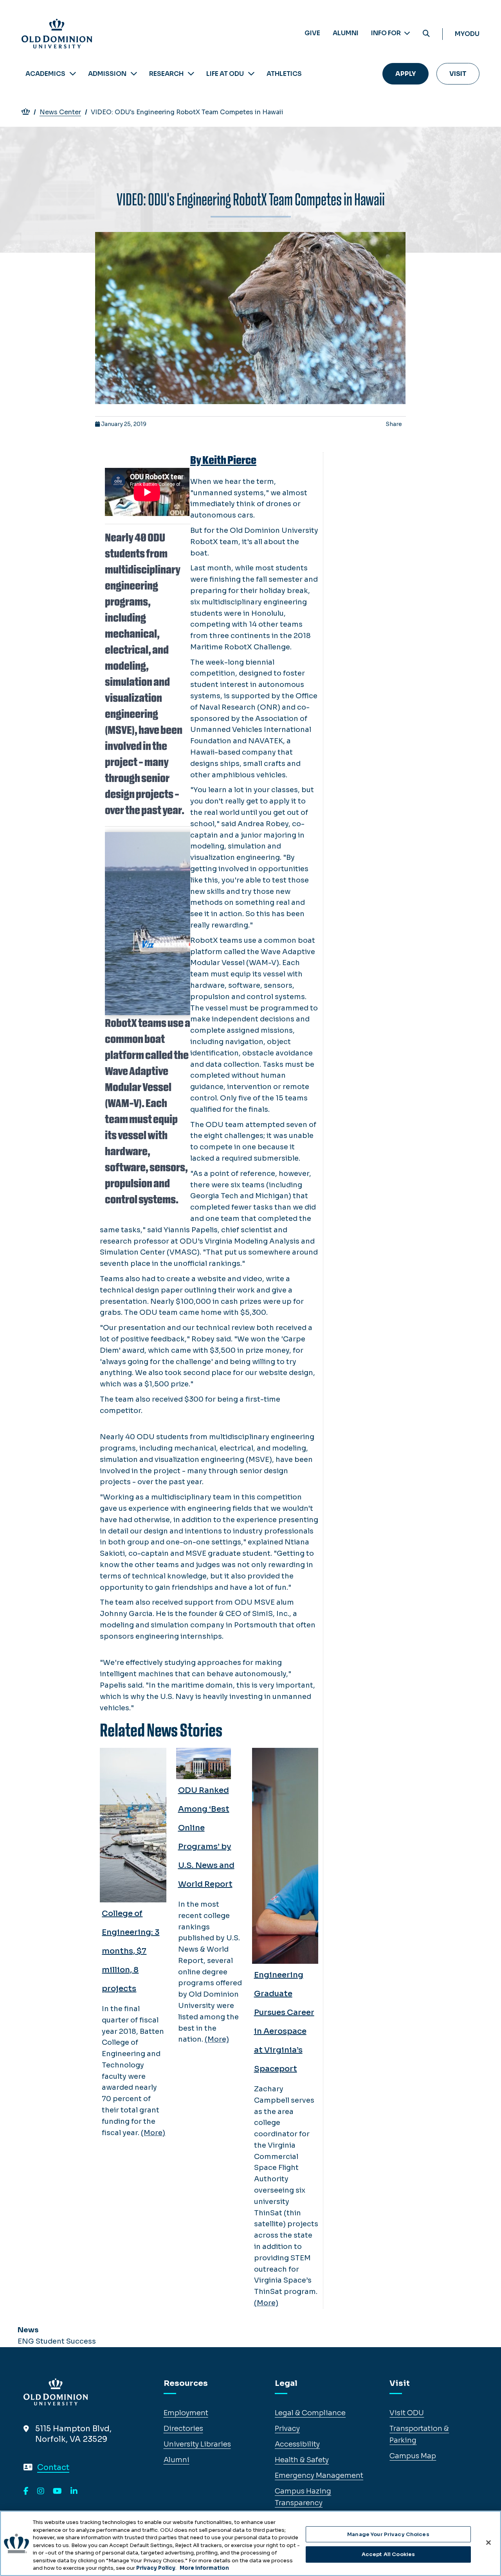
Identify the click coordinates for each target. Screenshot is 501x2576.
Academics (45, 74)
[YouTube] (57, 2492)
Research (166, 74)
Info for (387, 33)
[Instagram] (41, 2492)
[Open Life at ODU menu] (251, 74)
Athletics (284, 74)
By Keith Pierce (223, 460)
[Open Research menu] (191, 74)
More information (204, 2568)
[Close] (488, 2542)
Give (312, 33)
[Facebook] (26, 2492)
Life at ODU (225, 74)
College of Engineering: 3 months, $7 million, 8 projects (131, 1951)
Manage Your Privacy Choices (388, 2534)
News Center (60, 112)
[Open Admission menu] (134, 74)
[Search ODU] (426, 34)
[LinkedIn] (74, 2492)
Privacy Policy (156, 2568)
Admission (107, 74)
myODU (467, 34)
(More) (153, 2133)
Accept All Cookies (388, 2554)
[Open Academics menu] (73, 74)
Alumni (346, 33)
